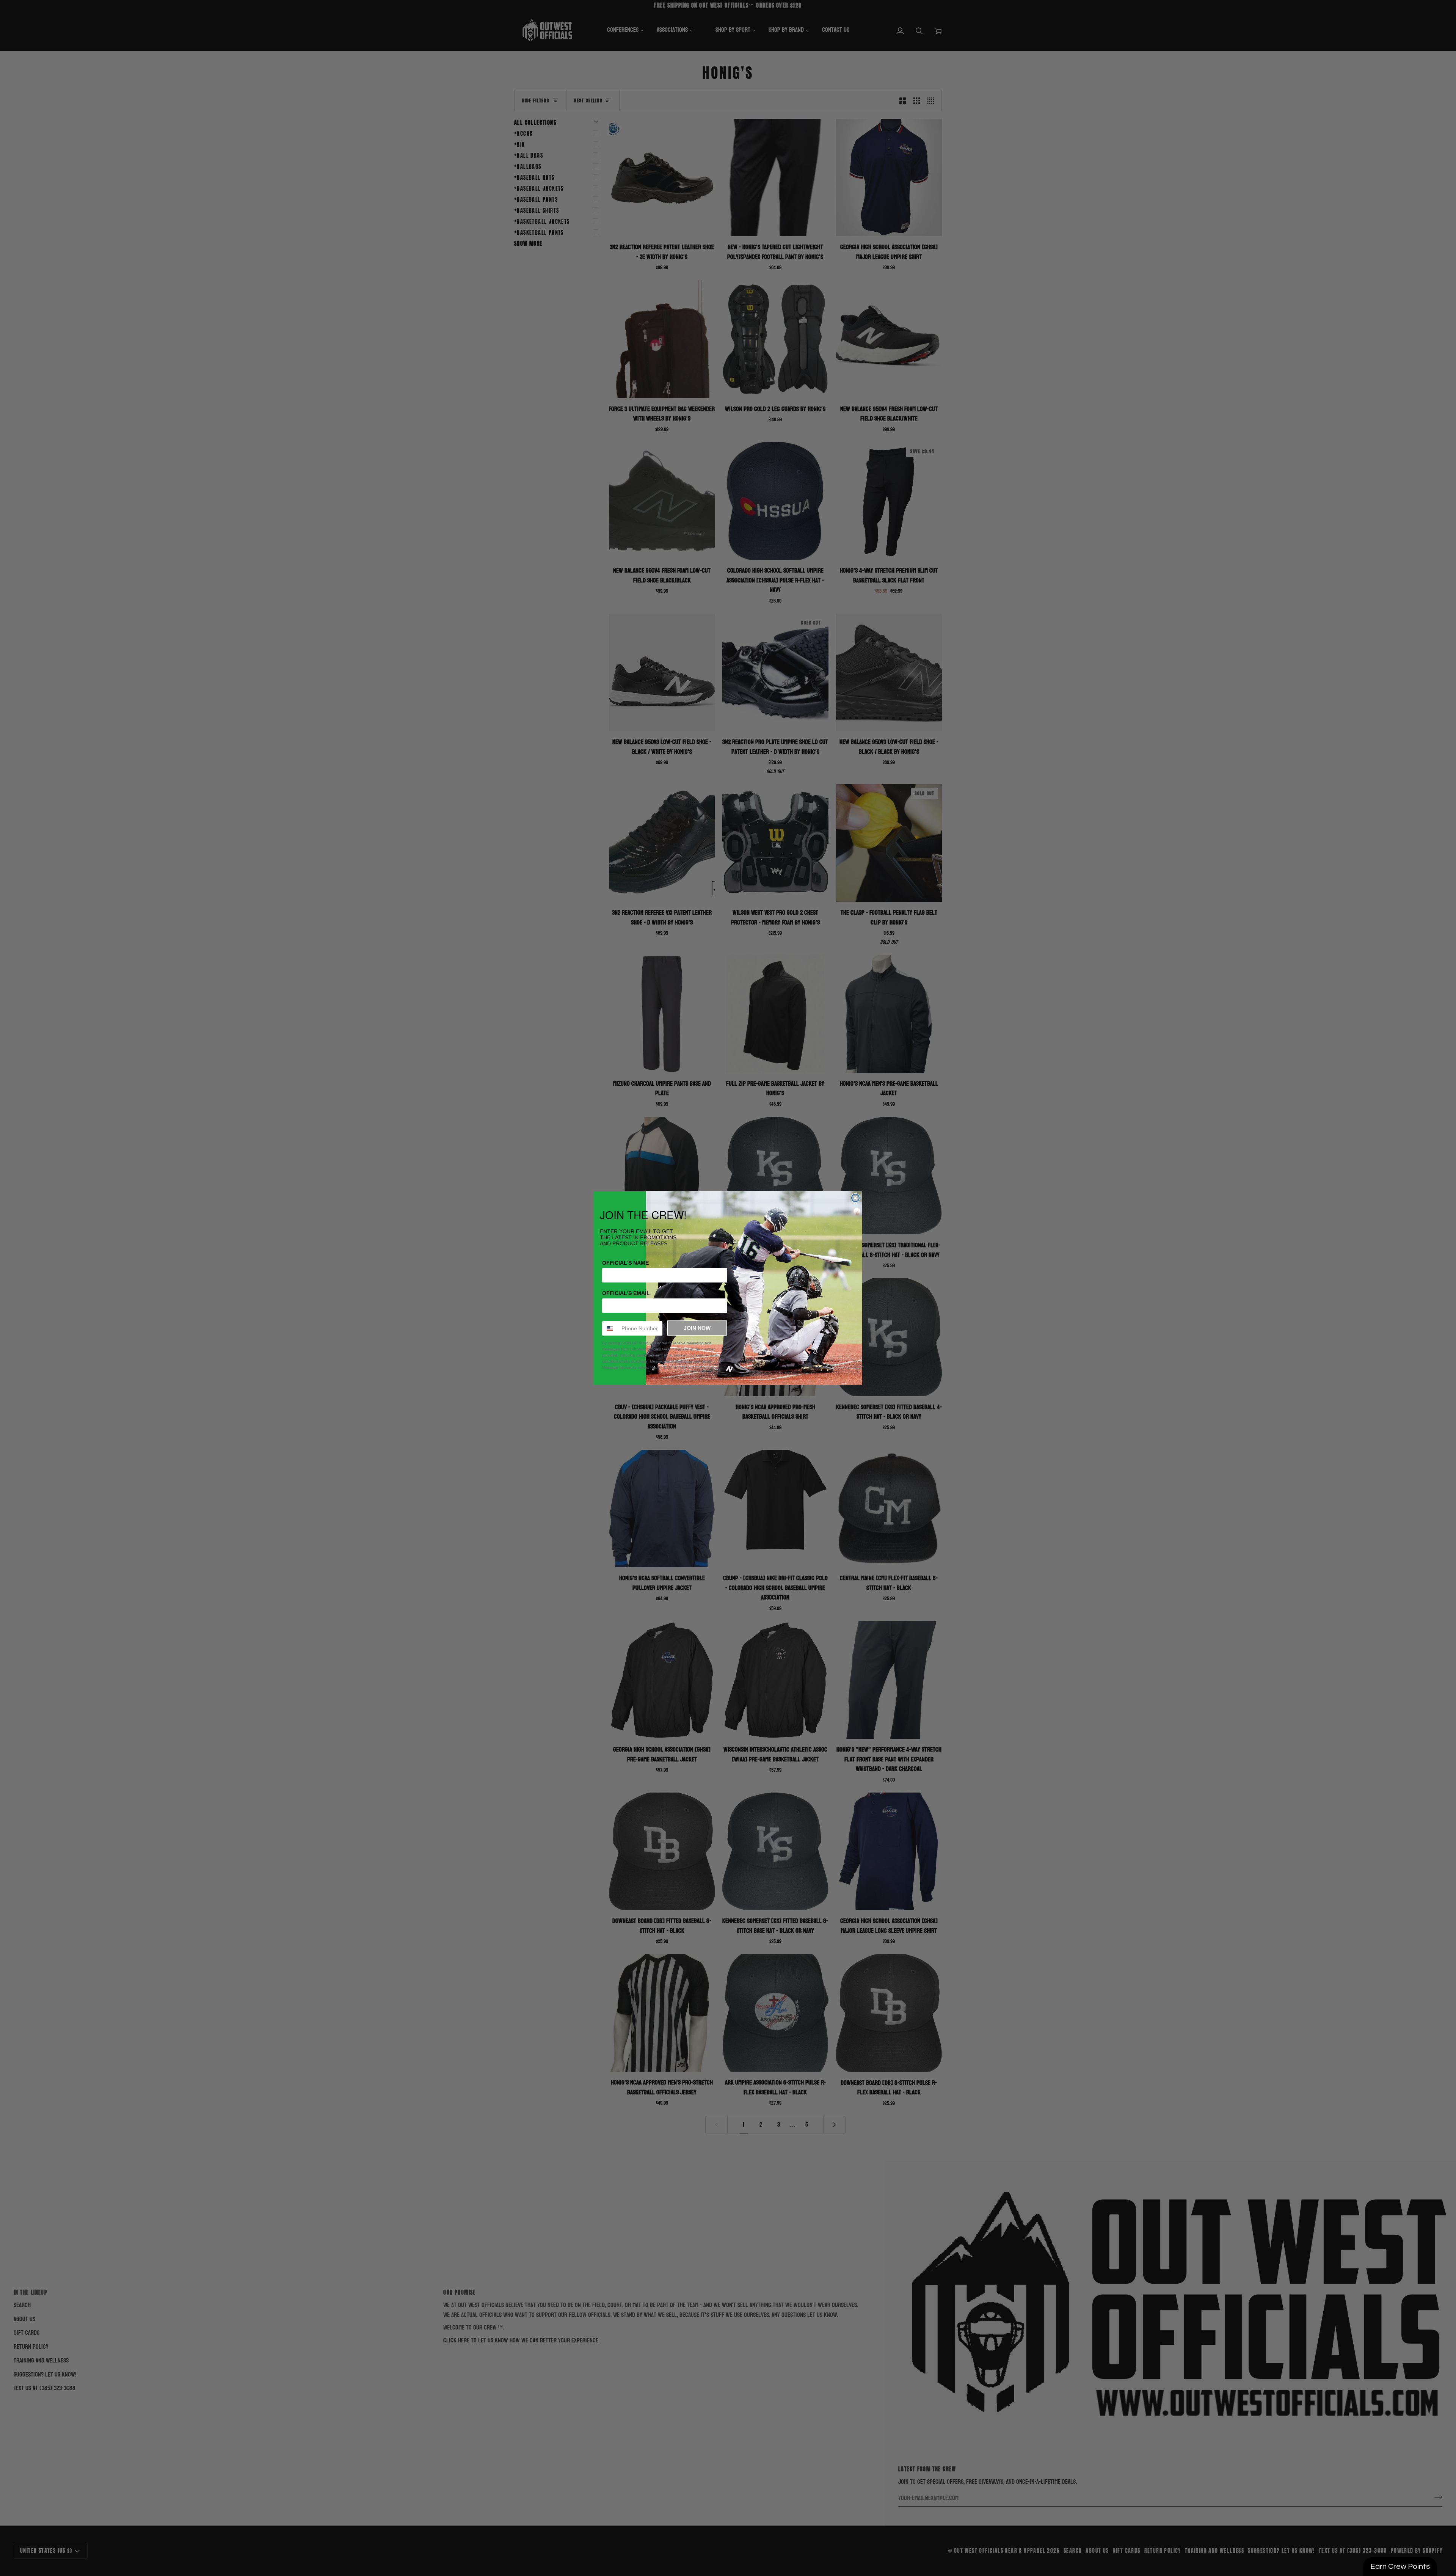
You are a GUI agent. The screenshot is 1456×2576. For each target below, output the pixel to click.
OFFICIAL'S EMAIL (626, 1293)
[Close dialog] (855, 1198)
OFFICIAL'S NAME (625, 1263)
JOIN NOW (697, 1328)
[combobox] (610, 1328)
